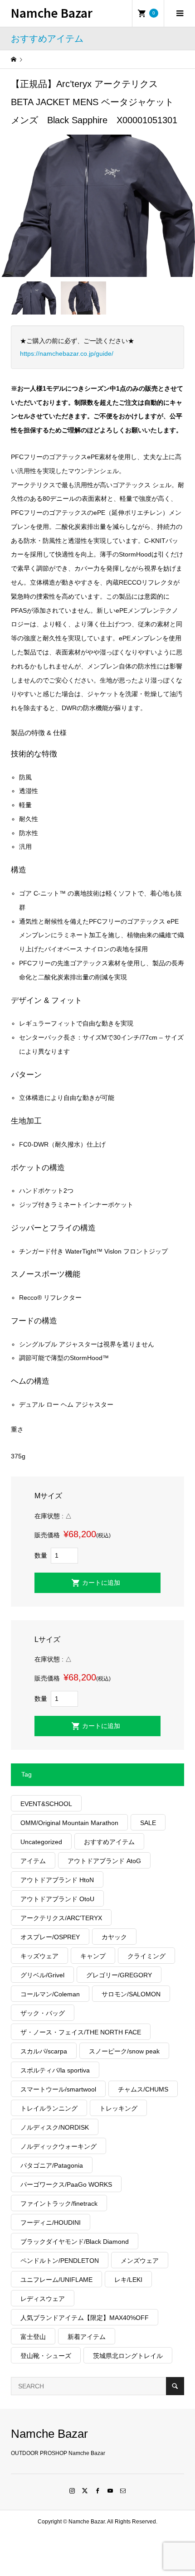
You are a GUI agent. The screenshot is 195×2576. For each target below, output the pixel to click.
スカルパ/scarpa (44, 2051)
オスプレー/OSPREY (50, 1937)
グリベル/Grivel (42, 1975)
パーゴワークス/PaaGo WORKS (66, 2184)
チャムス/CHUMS (143, 2089)
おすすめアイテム (109, 1842)
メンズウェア (140, 2261)
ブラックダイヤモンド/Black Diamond (75, 2242)
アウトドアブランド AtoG (104, 1861)
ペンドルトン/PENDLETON (60, 2261)
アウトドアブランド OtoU (57, 1899)
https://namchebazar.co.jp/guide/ (67, 353)
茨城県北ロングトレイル (128, 2356)
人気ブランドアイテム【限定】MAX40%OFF (85, 2318)
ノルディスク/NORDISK (55, 2127)
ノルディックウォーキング (58, 2146)
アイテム (33, 1861)
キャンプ (93, 1956)
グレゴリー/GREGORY (119, 1975)
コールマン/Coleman (50, 1994)
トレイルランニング (49, 2108)
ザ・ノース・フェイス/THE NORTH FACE (81, 2032)
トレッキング (118, 2108)
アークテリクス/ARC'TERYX (61, 1918)
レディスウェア (43, 2299)
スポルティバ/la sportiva (55, 2070)
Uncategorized (41, 1842)
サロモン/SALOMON (131, 1994)
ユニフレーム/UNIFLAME (56, 2280)
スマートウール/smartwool (58, 2089)
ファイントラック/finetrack (59, 2203)
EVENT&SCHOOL (46, 1804)
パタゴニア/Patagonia (52, 2165)
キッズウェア (39, 1956)
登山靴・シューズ (46, 2356)
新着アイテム (87, 2337)
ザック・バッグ (43, 2013)
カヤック (114, 1937)
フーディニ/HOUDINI (51, 2223)
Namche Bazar (52, 12)
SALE (148, 1823)
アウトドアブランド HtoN (57, 1880)
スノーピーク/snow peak (124, 2051)
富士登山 (33, 2337)
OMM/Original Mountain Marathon (69, 1823)
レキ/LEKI (128, 2280)
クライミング (146, 1956)
